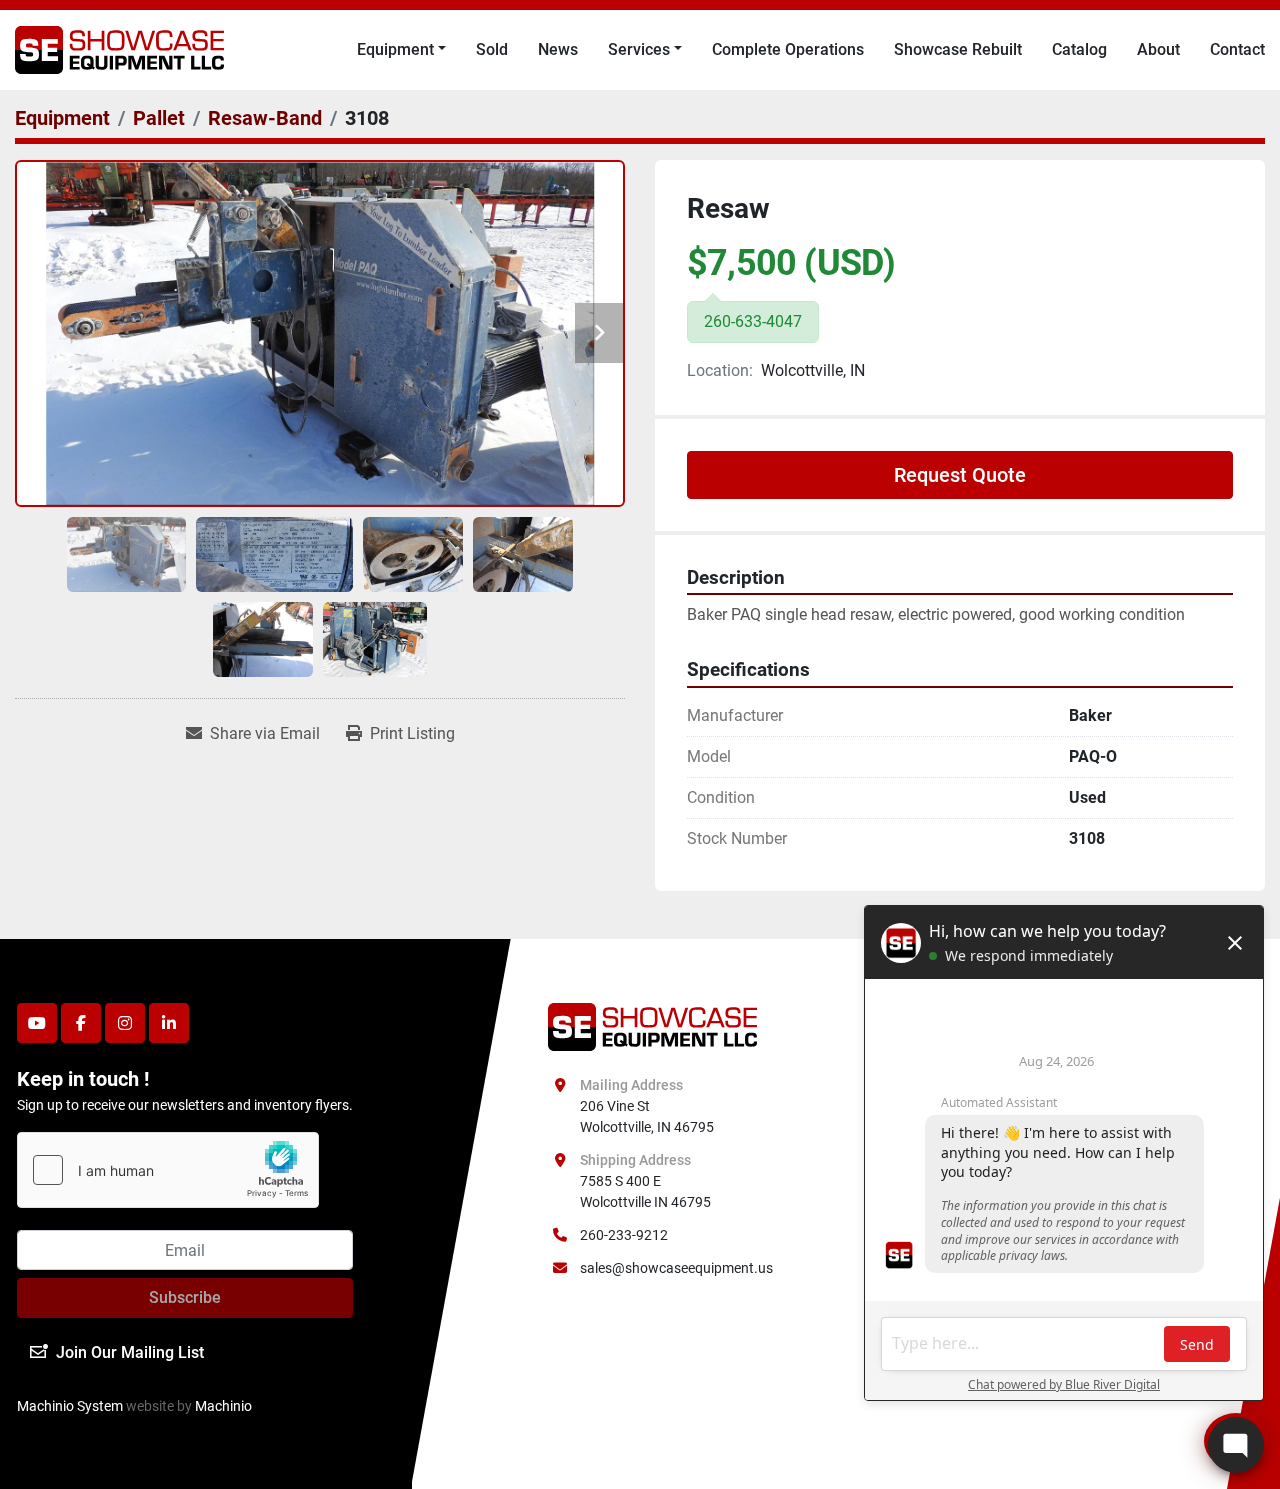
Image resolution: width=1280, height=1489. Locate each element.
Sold (492, 49)
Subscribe (185, 1297)
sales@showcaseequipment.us (676, 1268)
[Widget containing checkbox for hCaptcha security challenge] (168, 1170)
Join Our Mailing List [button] (130, 1352)
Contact (1237, 49)
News (558, 49)
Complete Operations (788, 49)
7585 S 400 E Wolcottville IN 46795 (645, 1191)
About (1158, 49)
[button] (401, 50)
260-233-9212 (624, 1235)
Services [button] (639, 49)
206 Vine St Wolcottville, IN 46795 (647, 1116)
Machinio (223, 1406)
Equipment (395, 49)
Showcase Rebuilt (958, 49)
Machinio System (70, 1406)
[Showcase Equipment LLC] (652, 1026)
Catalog (1079, 49)
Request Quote (960, 475)
